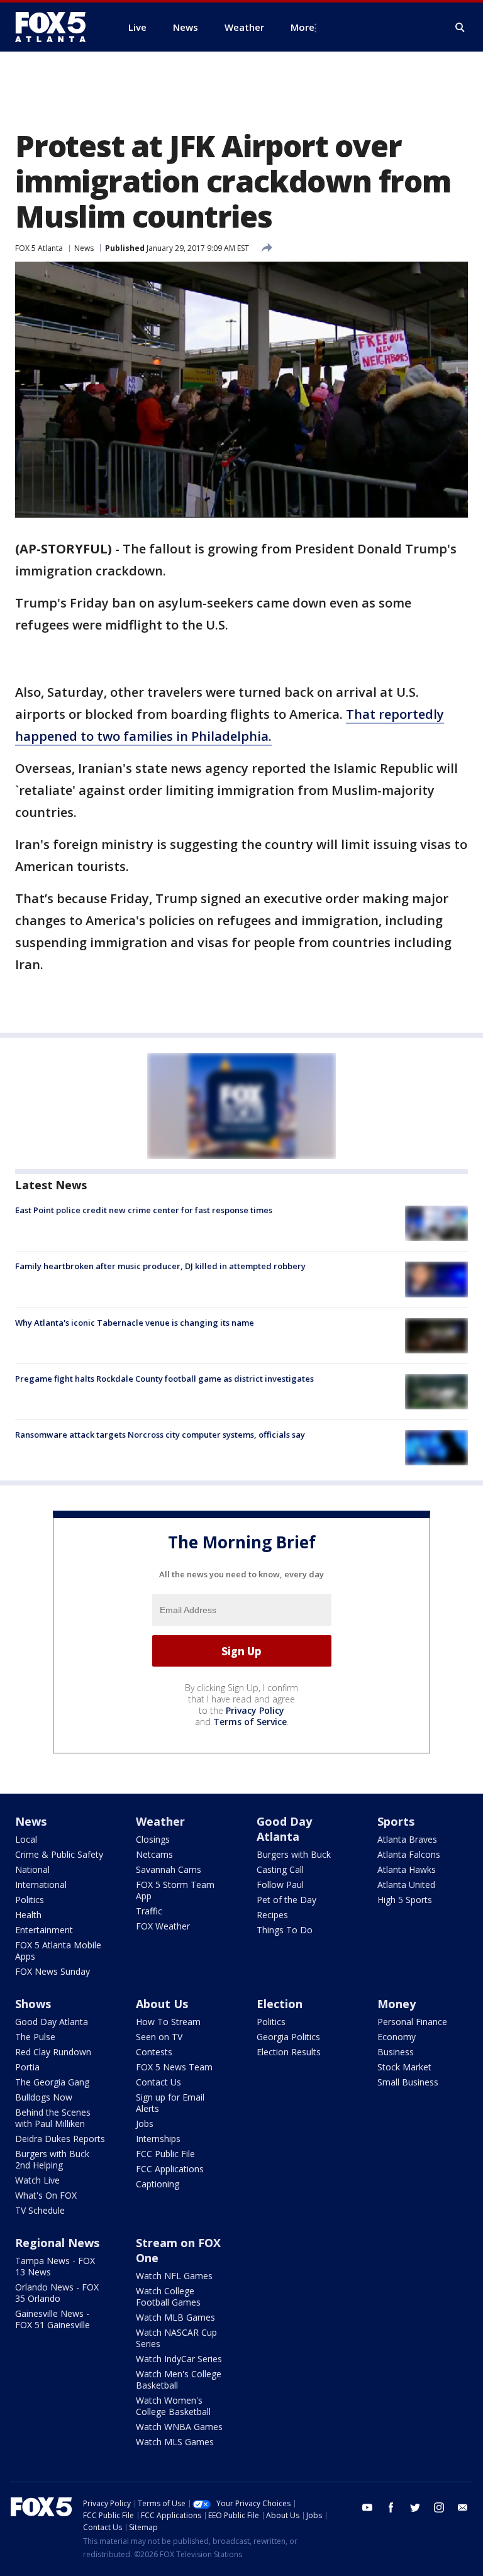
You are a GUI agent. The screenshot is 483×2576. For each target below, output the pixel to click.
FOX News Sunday (53, 1971)
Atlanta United (406, 1885)
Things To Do (285, 1930)
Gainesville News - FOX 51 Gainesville (53, 2319)
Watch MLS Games (175, 2442)
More (303, 27)
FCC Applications (170, 2169)
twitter (415, 2507)
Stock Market (404, 2067)
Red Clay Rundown (53, 2052)
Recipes (272, 1915)
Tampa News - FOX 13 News (55, 2266)
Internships (158, 2139)
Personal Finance (412, 2022)
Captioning (158, 2184)
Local (26, 1839)
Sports (396, 1821)
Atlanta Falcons (409, 1854)
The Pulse (35, 2037)
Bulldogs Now (44, 2097)
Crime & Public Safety (59, 1854)
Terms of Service (250, 1722)
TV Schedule (40, 2210)
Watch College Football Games (168, 2296)
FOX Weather (163, 1926)
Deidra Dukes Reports (60, 2139)
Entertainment (44, 1930)
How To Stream (168, 2022)
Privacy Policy (255, 1710)
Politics (30, 1900)
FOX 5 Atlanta (39, 248)
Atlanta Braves (407, 1839)
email (463, 2507)
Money (397, 2004)
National (32, 1869)
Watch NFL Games (174, 2276)
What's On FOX (46, 2195)
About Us (162, 2004)
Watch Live (37, 2180)
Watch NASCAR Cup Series (176, 2338)
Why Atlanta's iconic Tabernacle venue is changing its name (135, 1323)
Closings (153, 1839)
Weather (160, 1821)
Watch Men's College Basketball (179, 2379)
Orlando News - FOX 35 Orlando (57, 2293)
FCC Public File (165, 2154)
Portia (27, 2067)
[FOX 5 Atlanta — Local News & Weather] (57, 27)
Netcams (154, 1854)
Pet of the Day (286, 1900)
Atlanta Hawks (407, 1869)
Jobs (145, 2124)
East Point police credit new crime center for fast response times (144, 1210)
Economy (397, 2037)
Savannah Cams (169, 1869)
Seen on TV (159, 2037)
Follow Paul (280, 1885)
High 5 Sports (405, 1900)
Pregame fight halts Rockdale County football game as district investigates (164, 1379)
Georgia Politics (288, 2037)
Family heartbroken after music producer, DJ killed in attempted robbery (160, 1266)
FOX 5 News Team (174, 2067)
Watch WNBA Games (179, 2427)
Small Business (408, 2082)
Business (396, 2052)
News (84, 248)
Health (28, 1915)
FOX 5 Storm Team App (175, 1890)
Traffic (149, 1911)
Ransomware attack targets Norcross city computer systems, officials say (160, 1435)
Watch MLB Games (175, 2317)
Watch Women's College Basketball (173, 2406)
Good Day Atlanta (284, 1829)
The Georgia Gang (52, 2082)
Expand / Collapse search (460, 28)
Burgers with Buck (294, 1854)
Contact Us (158, 2082)
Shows (33, 2004)
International (41, 1885)
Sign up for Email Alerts (170, 2103)
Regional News (57, 2243)
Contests (154, 2052)
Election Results (289, 2052)
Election (280, 2004)
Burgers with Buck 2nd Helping (52, 2159)
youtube (367, 2507)
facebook (391, 2507)
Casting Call (280, 1869)
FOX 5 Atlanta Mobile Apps (58, 1951)
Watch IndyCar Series (179, 2359)
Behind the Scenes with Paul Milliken (53, 2118)
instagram (439, 2507)
